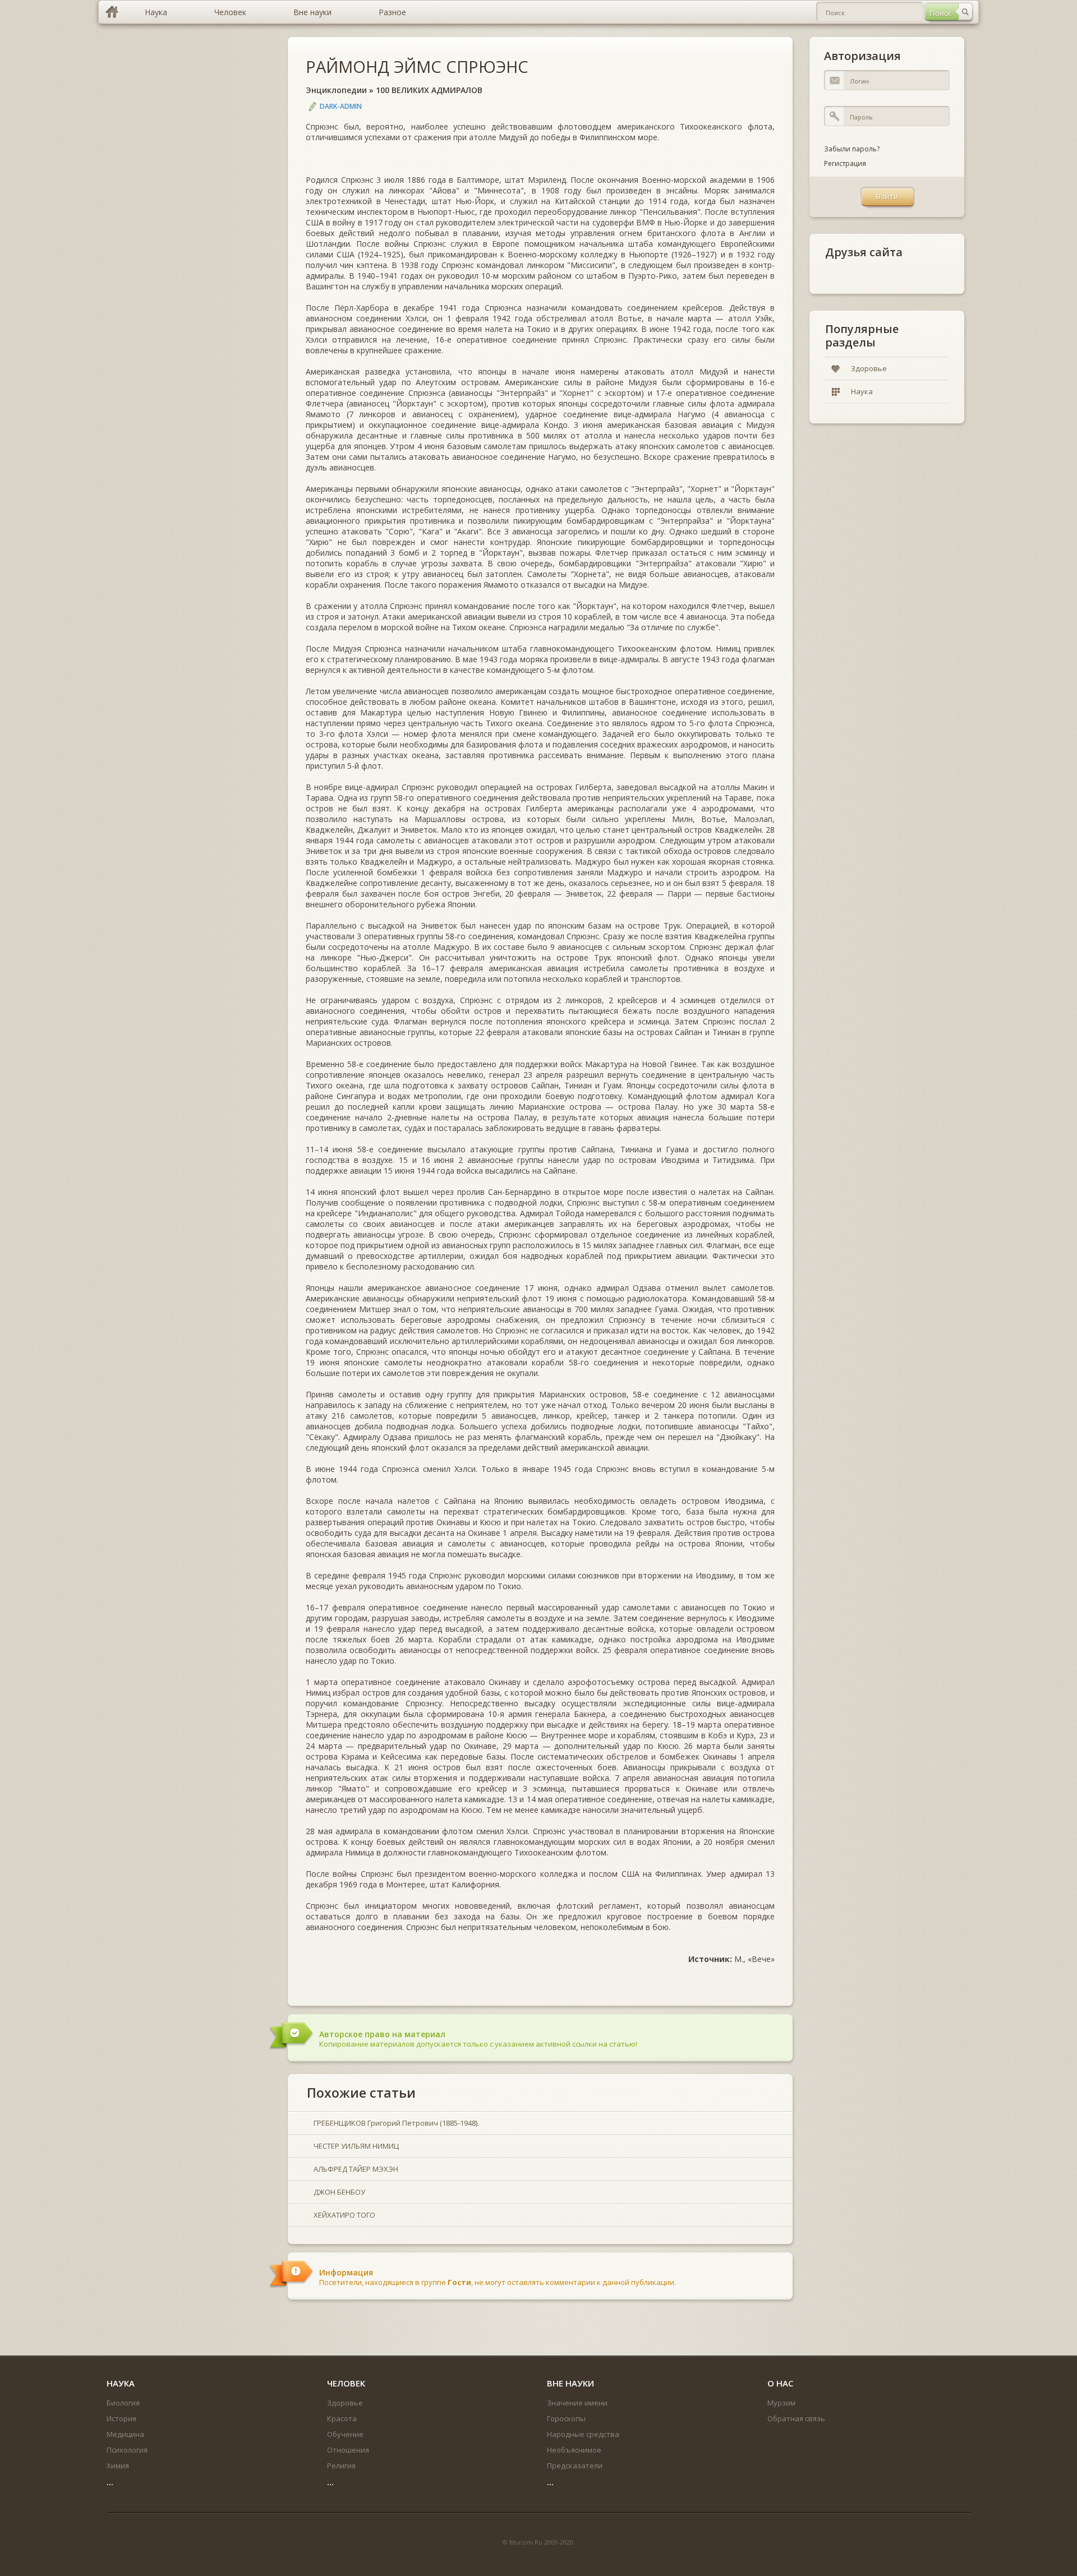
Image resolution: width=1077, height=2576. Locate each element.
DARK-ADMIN (341, 106)
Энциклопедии (336, 90)
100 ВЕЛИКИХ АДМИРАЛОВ (429, 90)
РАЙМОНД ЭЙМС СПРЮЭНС (417, 66)
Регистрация (845, 163)
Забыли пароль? (852, 149)
